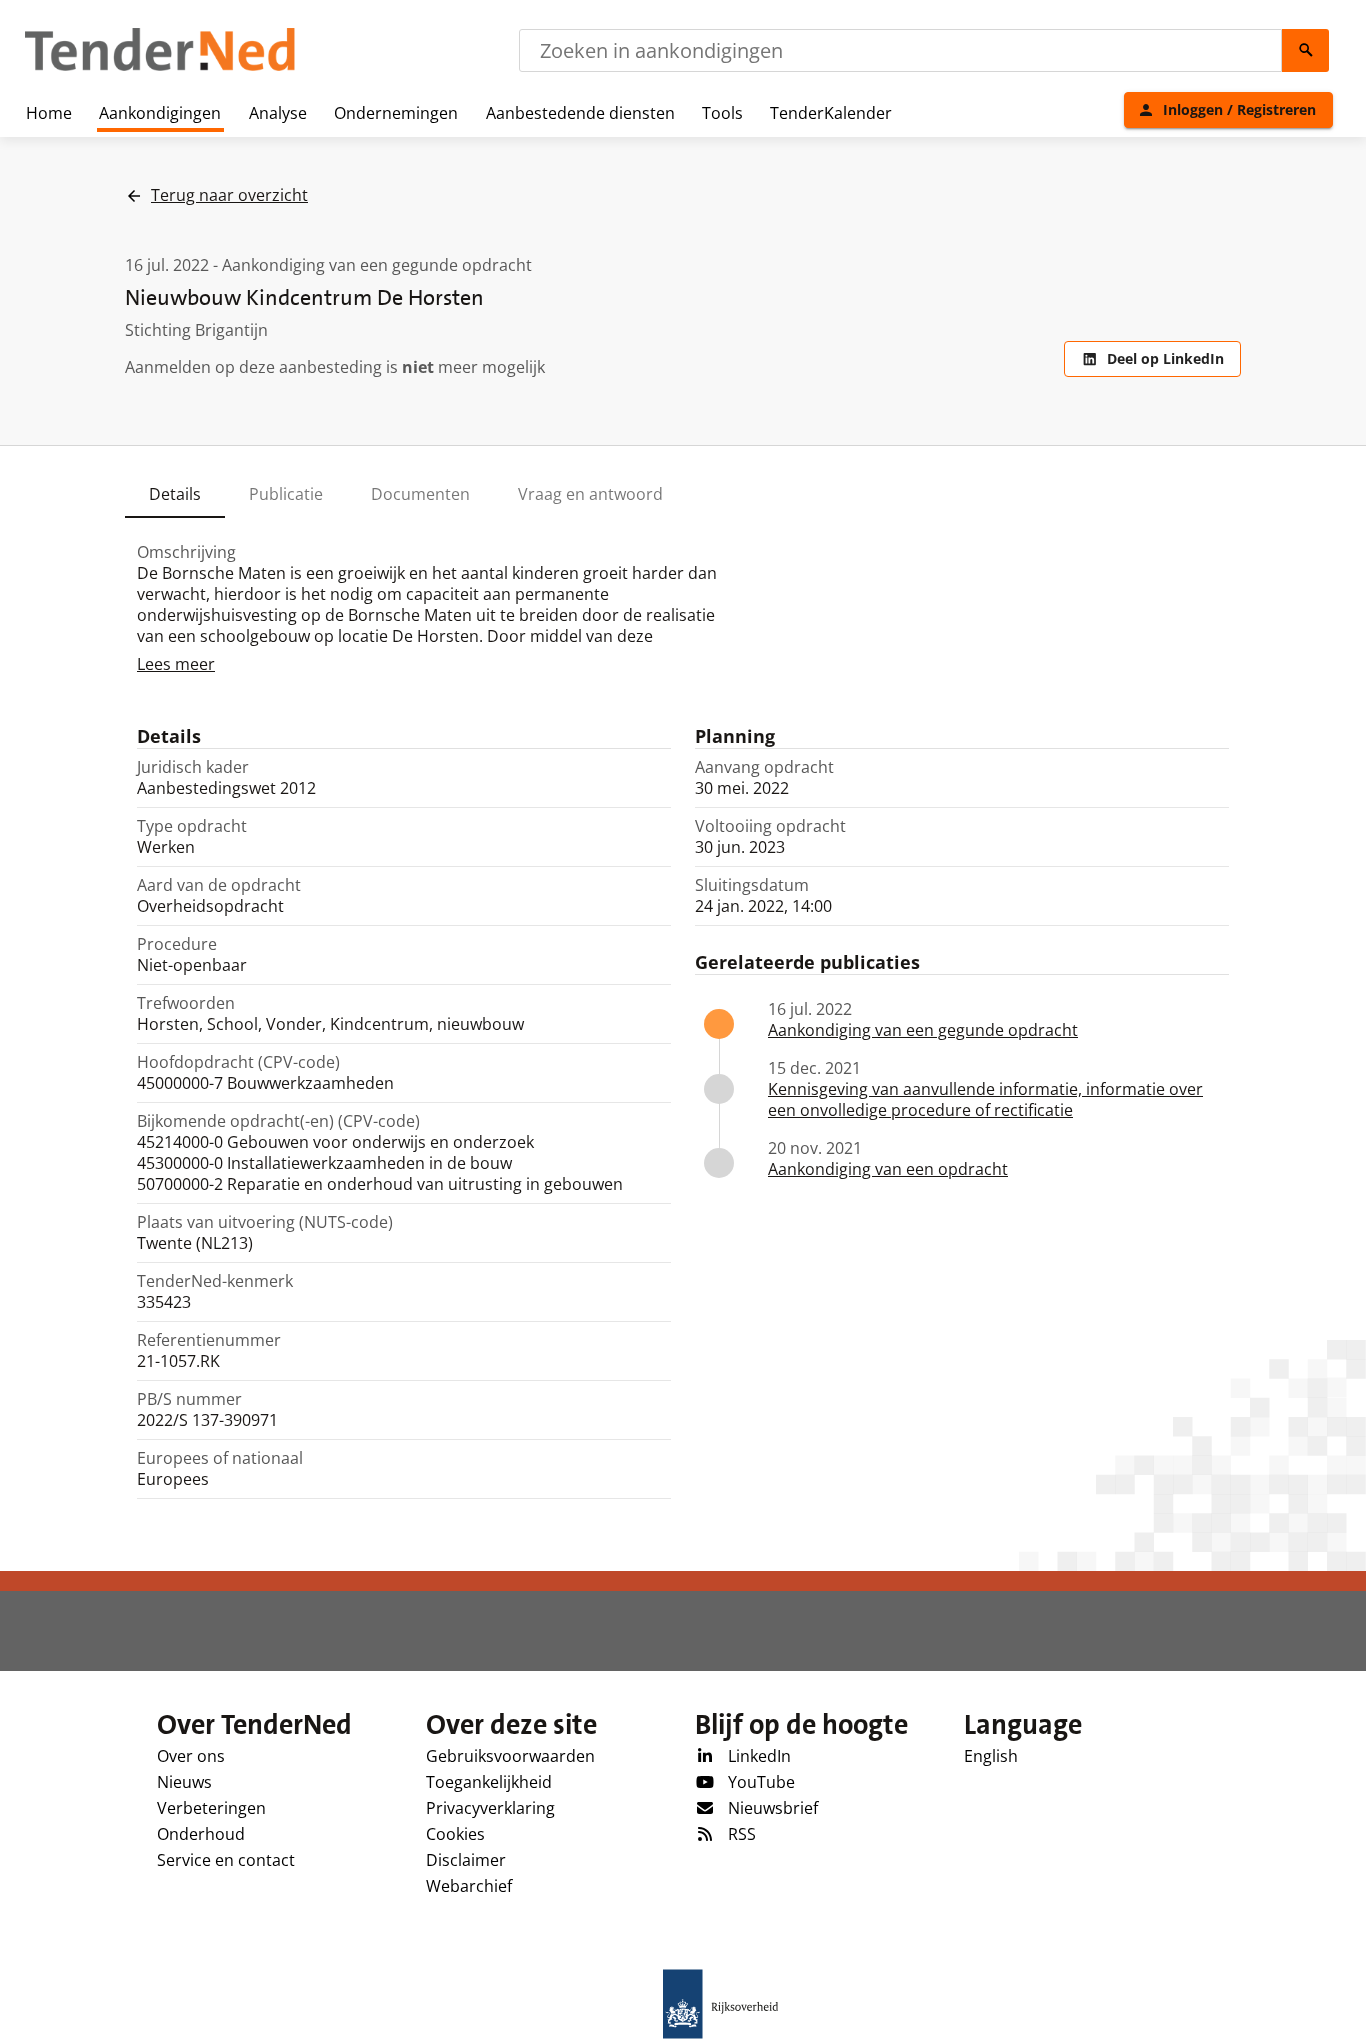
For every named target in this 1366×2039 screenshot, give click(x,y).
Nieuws (184, 1782)
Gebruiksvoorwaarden (510, 1756)
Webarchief (469, 1886)
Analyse (278, 113)
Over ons (191, 1756)
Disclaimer (466, 1860)
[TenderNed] (160, 68)
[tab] (175, 494)
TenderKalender (831, 113)
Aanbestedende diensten (580, 113)
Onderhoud (201, 1834)
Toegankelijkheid (489, 1782)
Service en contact (226, 1860)
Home (49, 113)
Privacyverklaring (490, 1808)
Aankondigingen (160, 113)
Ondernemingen (396, 113)
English (991, 1756)
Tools (722, 113)
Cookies (455, 1834)
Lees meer (176, 664)
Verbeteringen (211, 1808)
